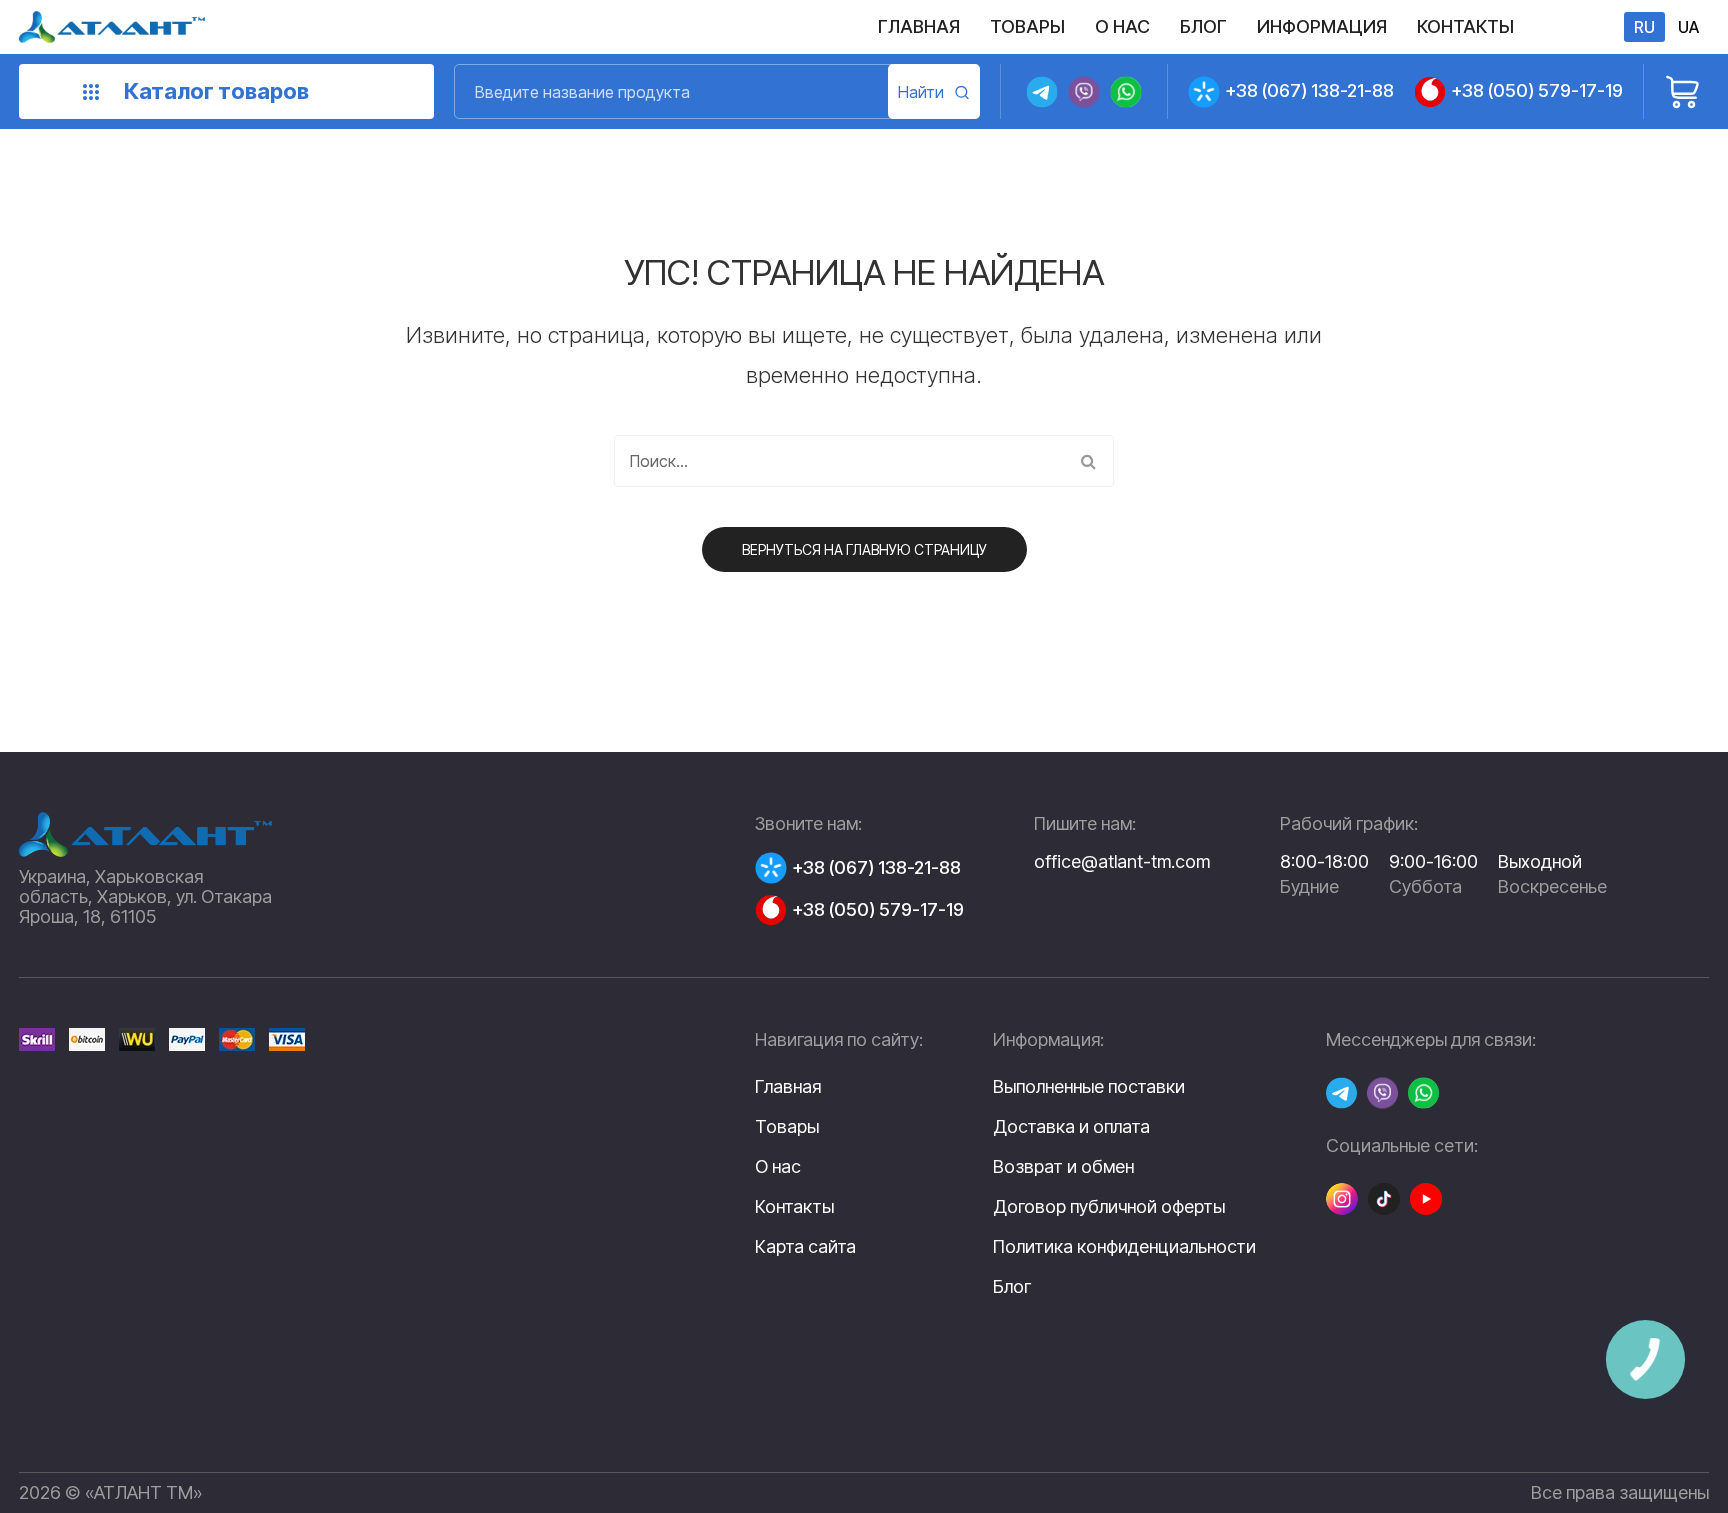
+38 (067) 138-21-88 (1309, 90)
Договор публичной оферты (1109, 1207)
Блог (1012, 1287)
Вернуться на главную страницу (864, 549)
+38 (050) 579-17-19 (1537, 90)
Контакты (794, 1206)
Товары (787, 1126)
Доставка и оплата (1071, 1127)
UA (1688, 27)
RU (1644, 27)
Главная (788, 1086)
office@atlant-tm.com (1122, 861)
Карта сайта (805, 1246)
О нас (778, 1166)
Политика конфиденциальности (1124, 1247)
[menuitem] (919, 27)
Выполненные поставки (1089, 1087)
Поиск (934, 91)
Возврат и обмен (1063, 1167)
